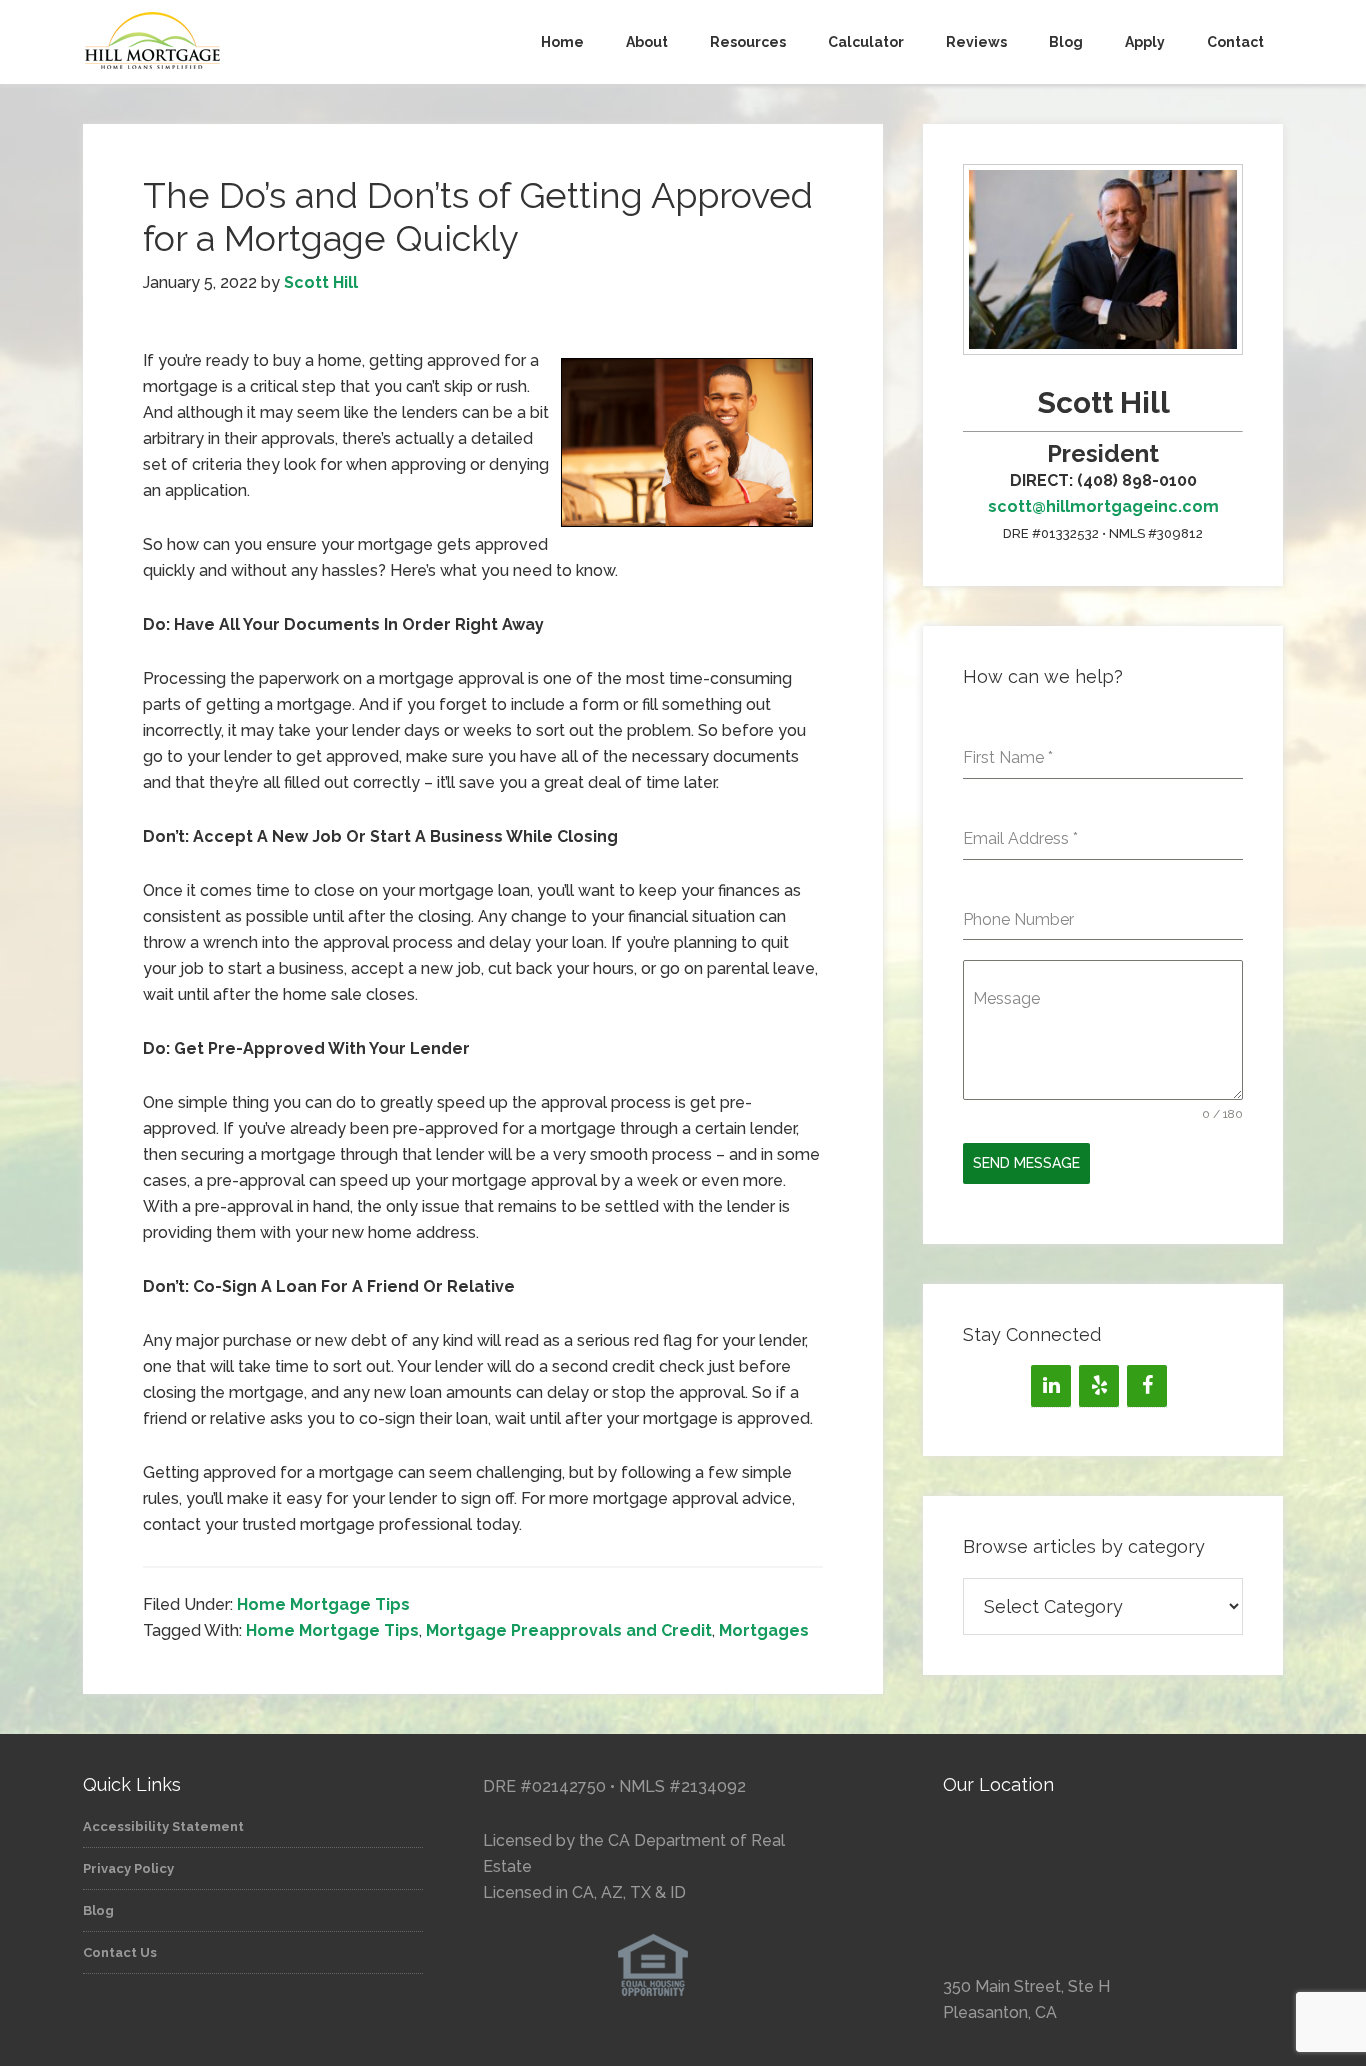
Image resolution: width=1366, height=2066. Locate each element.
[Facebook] (1147, 1386)
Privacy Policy (128, 1868)
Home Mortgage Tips (323, 1604)
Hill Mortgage (263, 42)
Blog (98, 1910)
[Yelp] (1099, 1386)
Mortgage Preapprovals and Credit (569, 1630)
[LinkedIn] (1051, 1386)
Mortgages (764, 1630)
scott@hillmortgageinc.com (1103, 506)
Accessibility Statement (163, 1826)
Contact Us (120, 1952)
